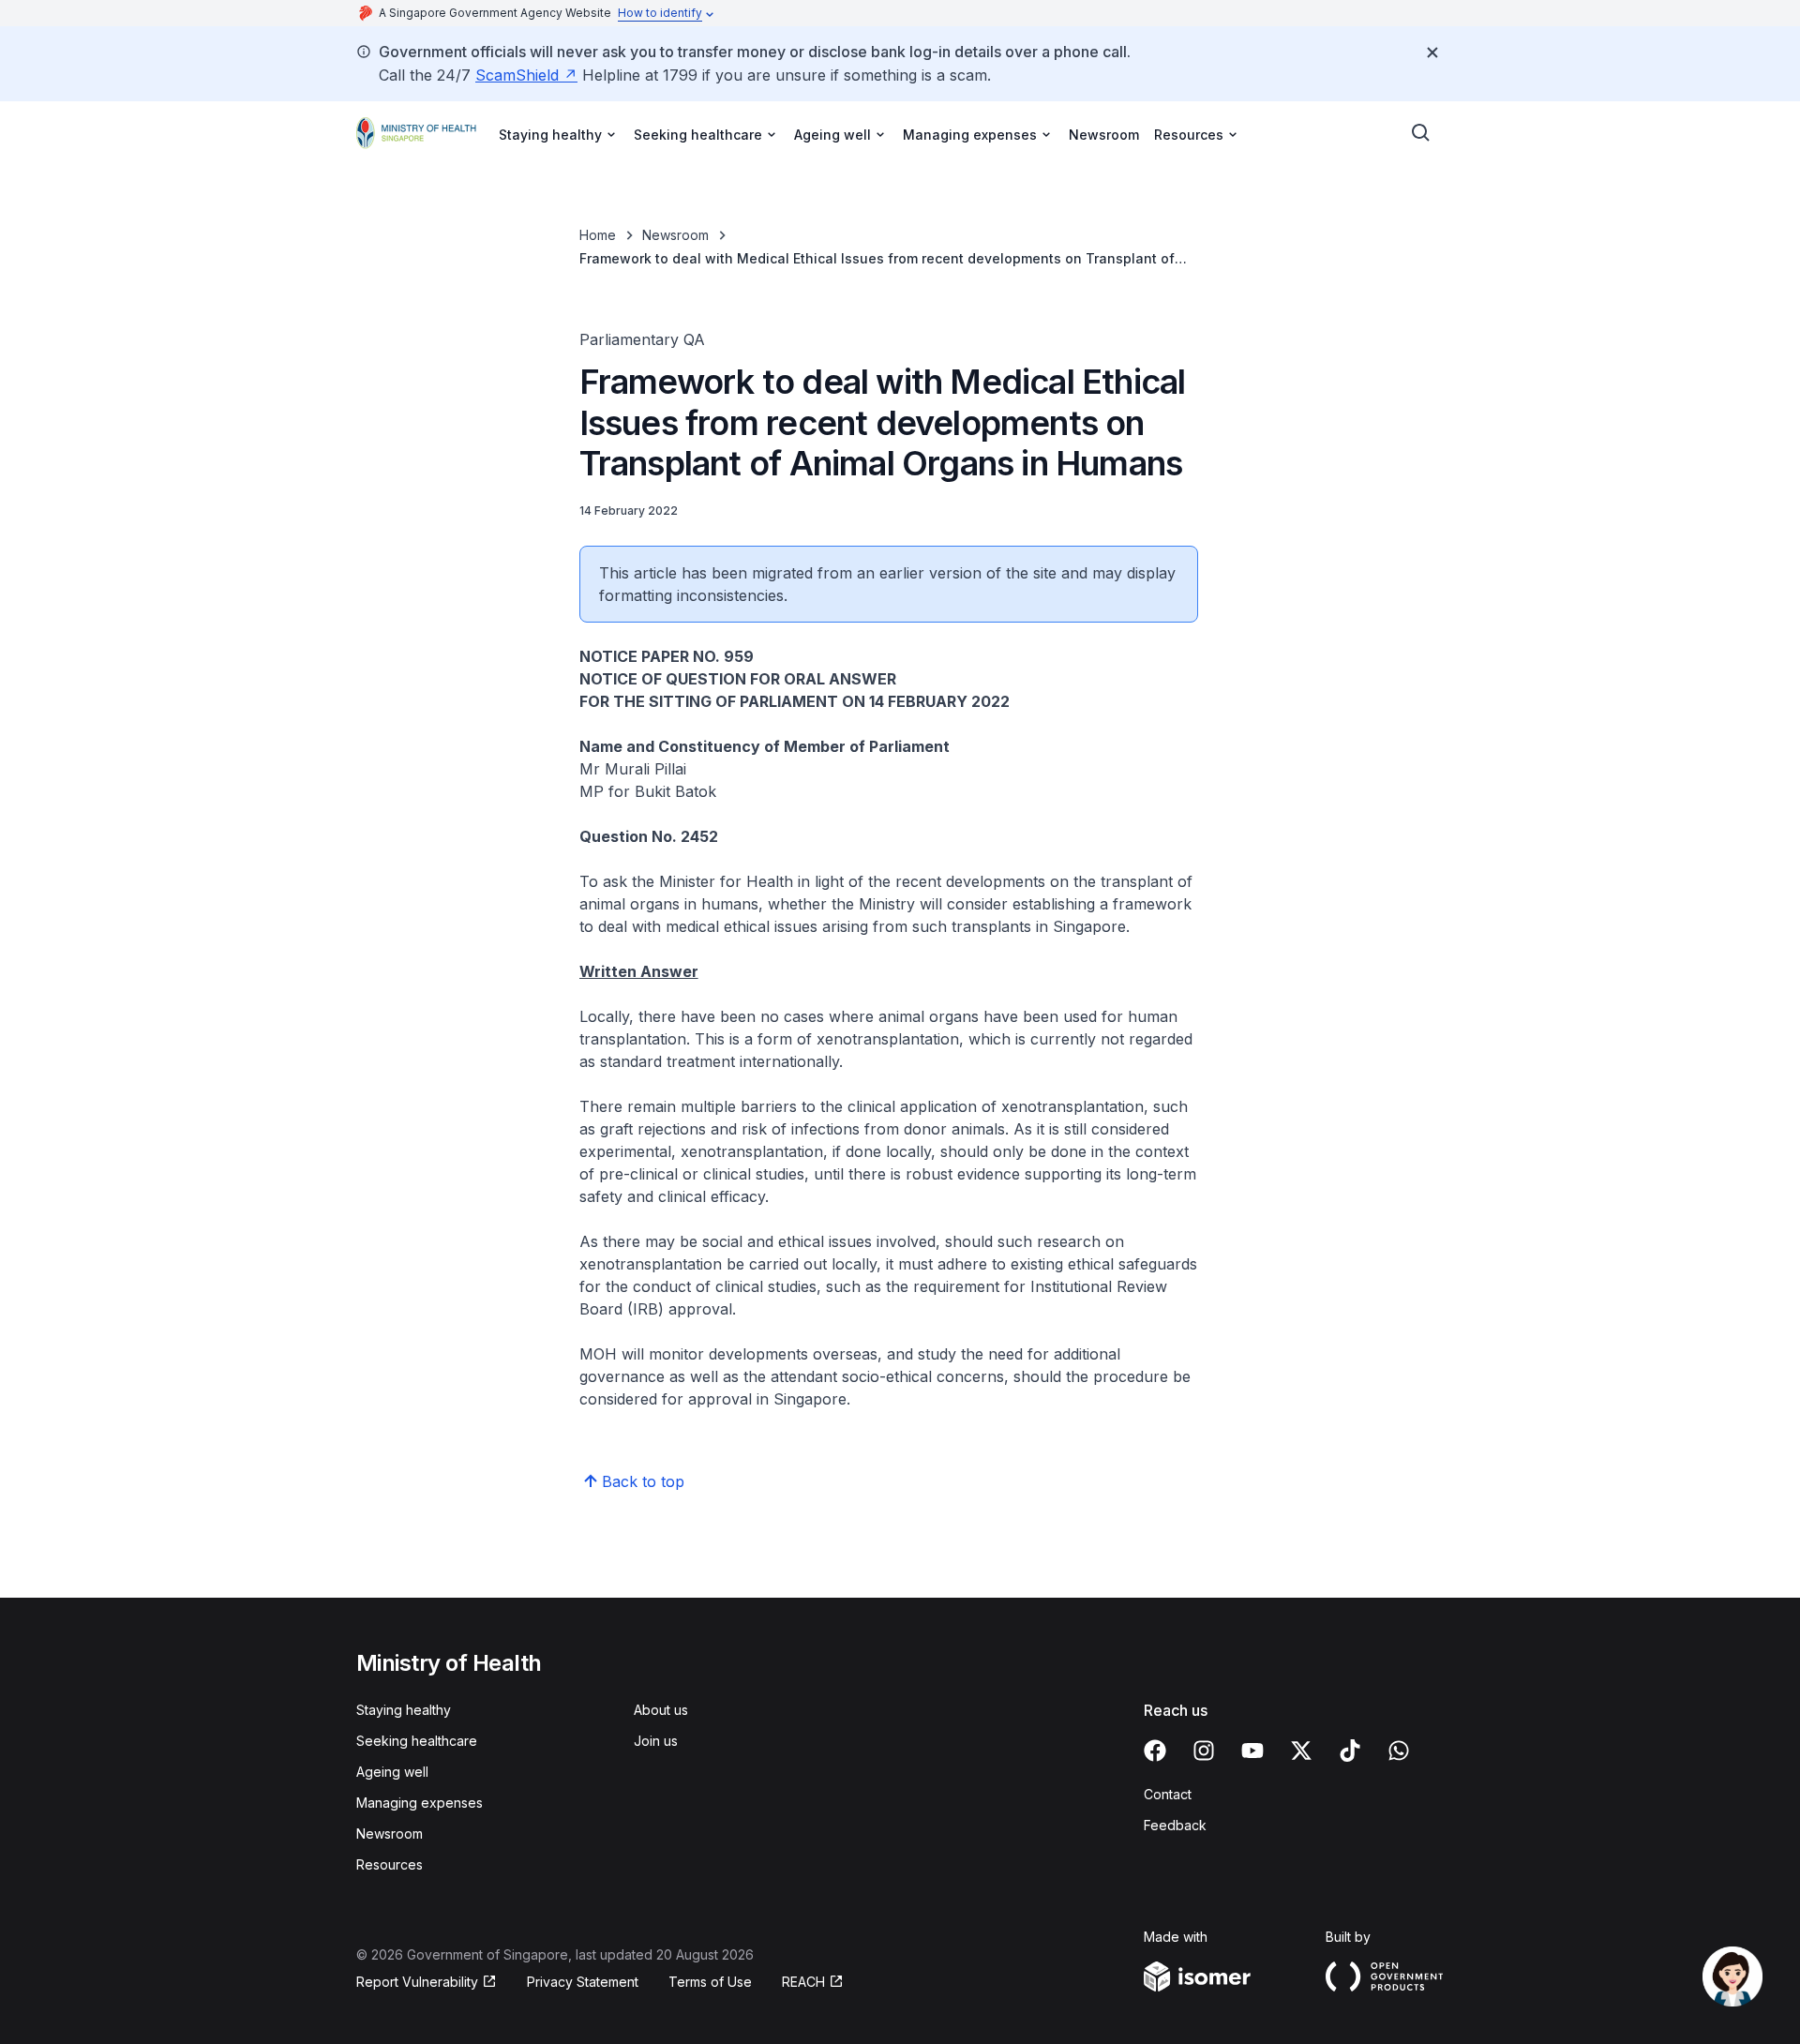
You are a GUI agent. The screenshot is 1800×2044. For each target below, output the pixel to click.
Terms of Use (710, 1982)
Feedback (1175, 1825)
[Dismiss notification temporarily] (1432, 53)
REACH (803, 1982)
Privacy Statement (583, 1982)
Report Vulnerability (417, 1982)
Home (598, 235)
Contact (1168, 1794)
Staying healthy (404, 1710)
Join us (656, 1741)
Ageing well (392, 1772)
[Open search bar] (1421, 133)
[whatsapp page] (1399, 1751)
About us (661, 1710)
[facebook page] (1155, 1751)
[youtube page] (1252, 1751)
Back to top (643, 1481)
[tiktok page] (1350, 1751)
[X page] (1301, 1751)
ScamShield (517, 75)
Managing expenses (420, 1803)
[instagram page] (1204, 1751)
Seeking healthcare (417, 1741)
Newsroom (1104, 135)
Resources (390, 1864)
